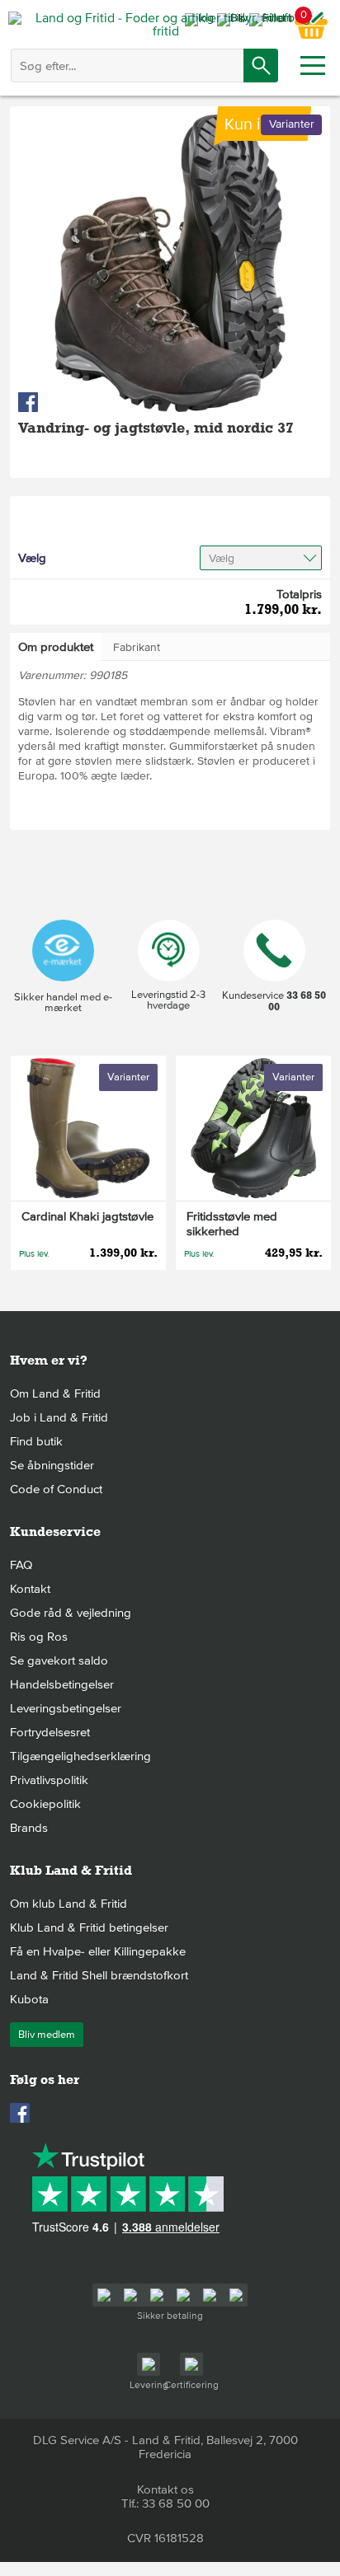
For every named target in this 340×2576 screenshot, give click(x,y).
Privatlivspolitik (49, 1780)
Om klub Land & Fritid (68, 1904)
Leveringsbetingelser (66, 1708)
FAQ (21, 1565)
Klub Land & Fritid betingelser (89, 1927)
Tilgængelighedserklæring (80, 1756)
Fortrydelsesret (50, 1732)
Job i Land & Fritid (59, 1417)
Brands (29, 1828)
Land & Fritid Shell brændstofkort (99, 1975)
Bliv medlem (47, 2035)
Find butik (36, 1441)
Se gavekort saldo (59, 1660)
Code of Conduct (56, 1489)
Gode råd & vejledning (71, 1613)
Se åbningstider (52, 1465)
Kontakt (30, 1589)
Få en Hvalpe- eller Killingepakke (98, 1951)
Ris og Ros (39, 1637)
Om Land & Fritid (55, 1393)
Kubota (29, 1999)
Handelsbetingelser (62, 1684)
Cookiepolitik (45, 1804)
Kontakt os (165, 2489)
